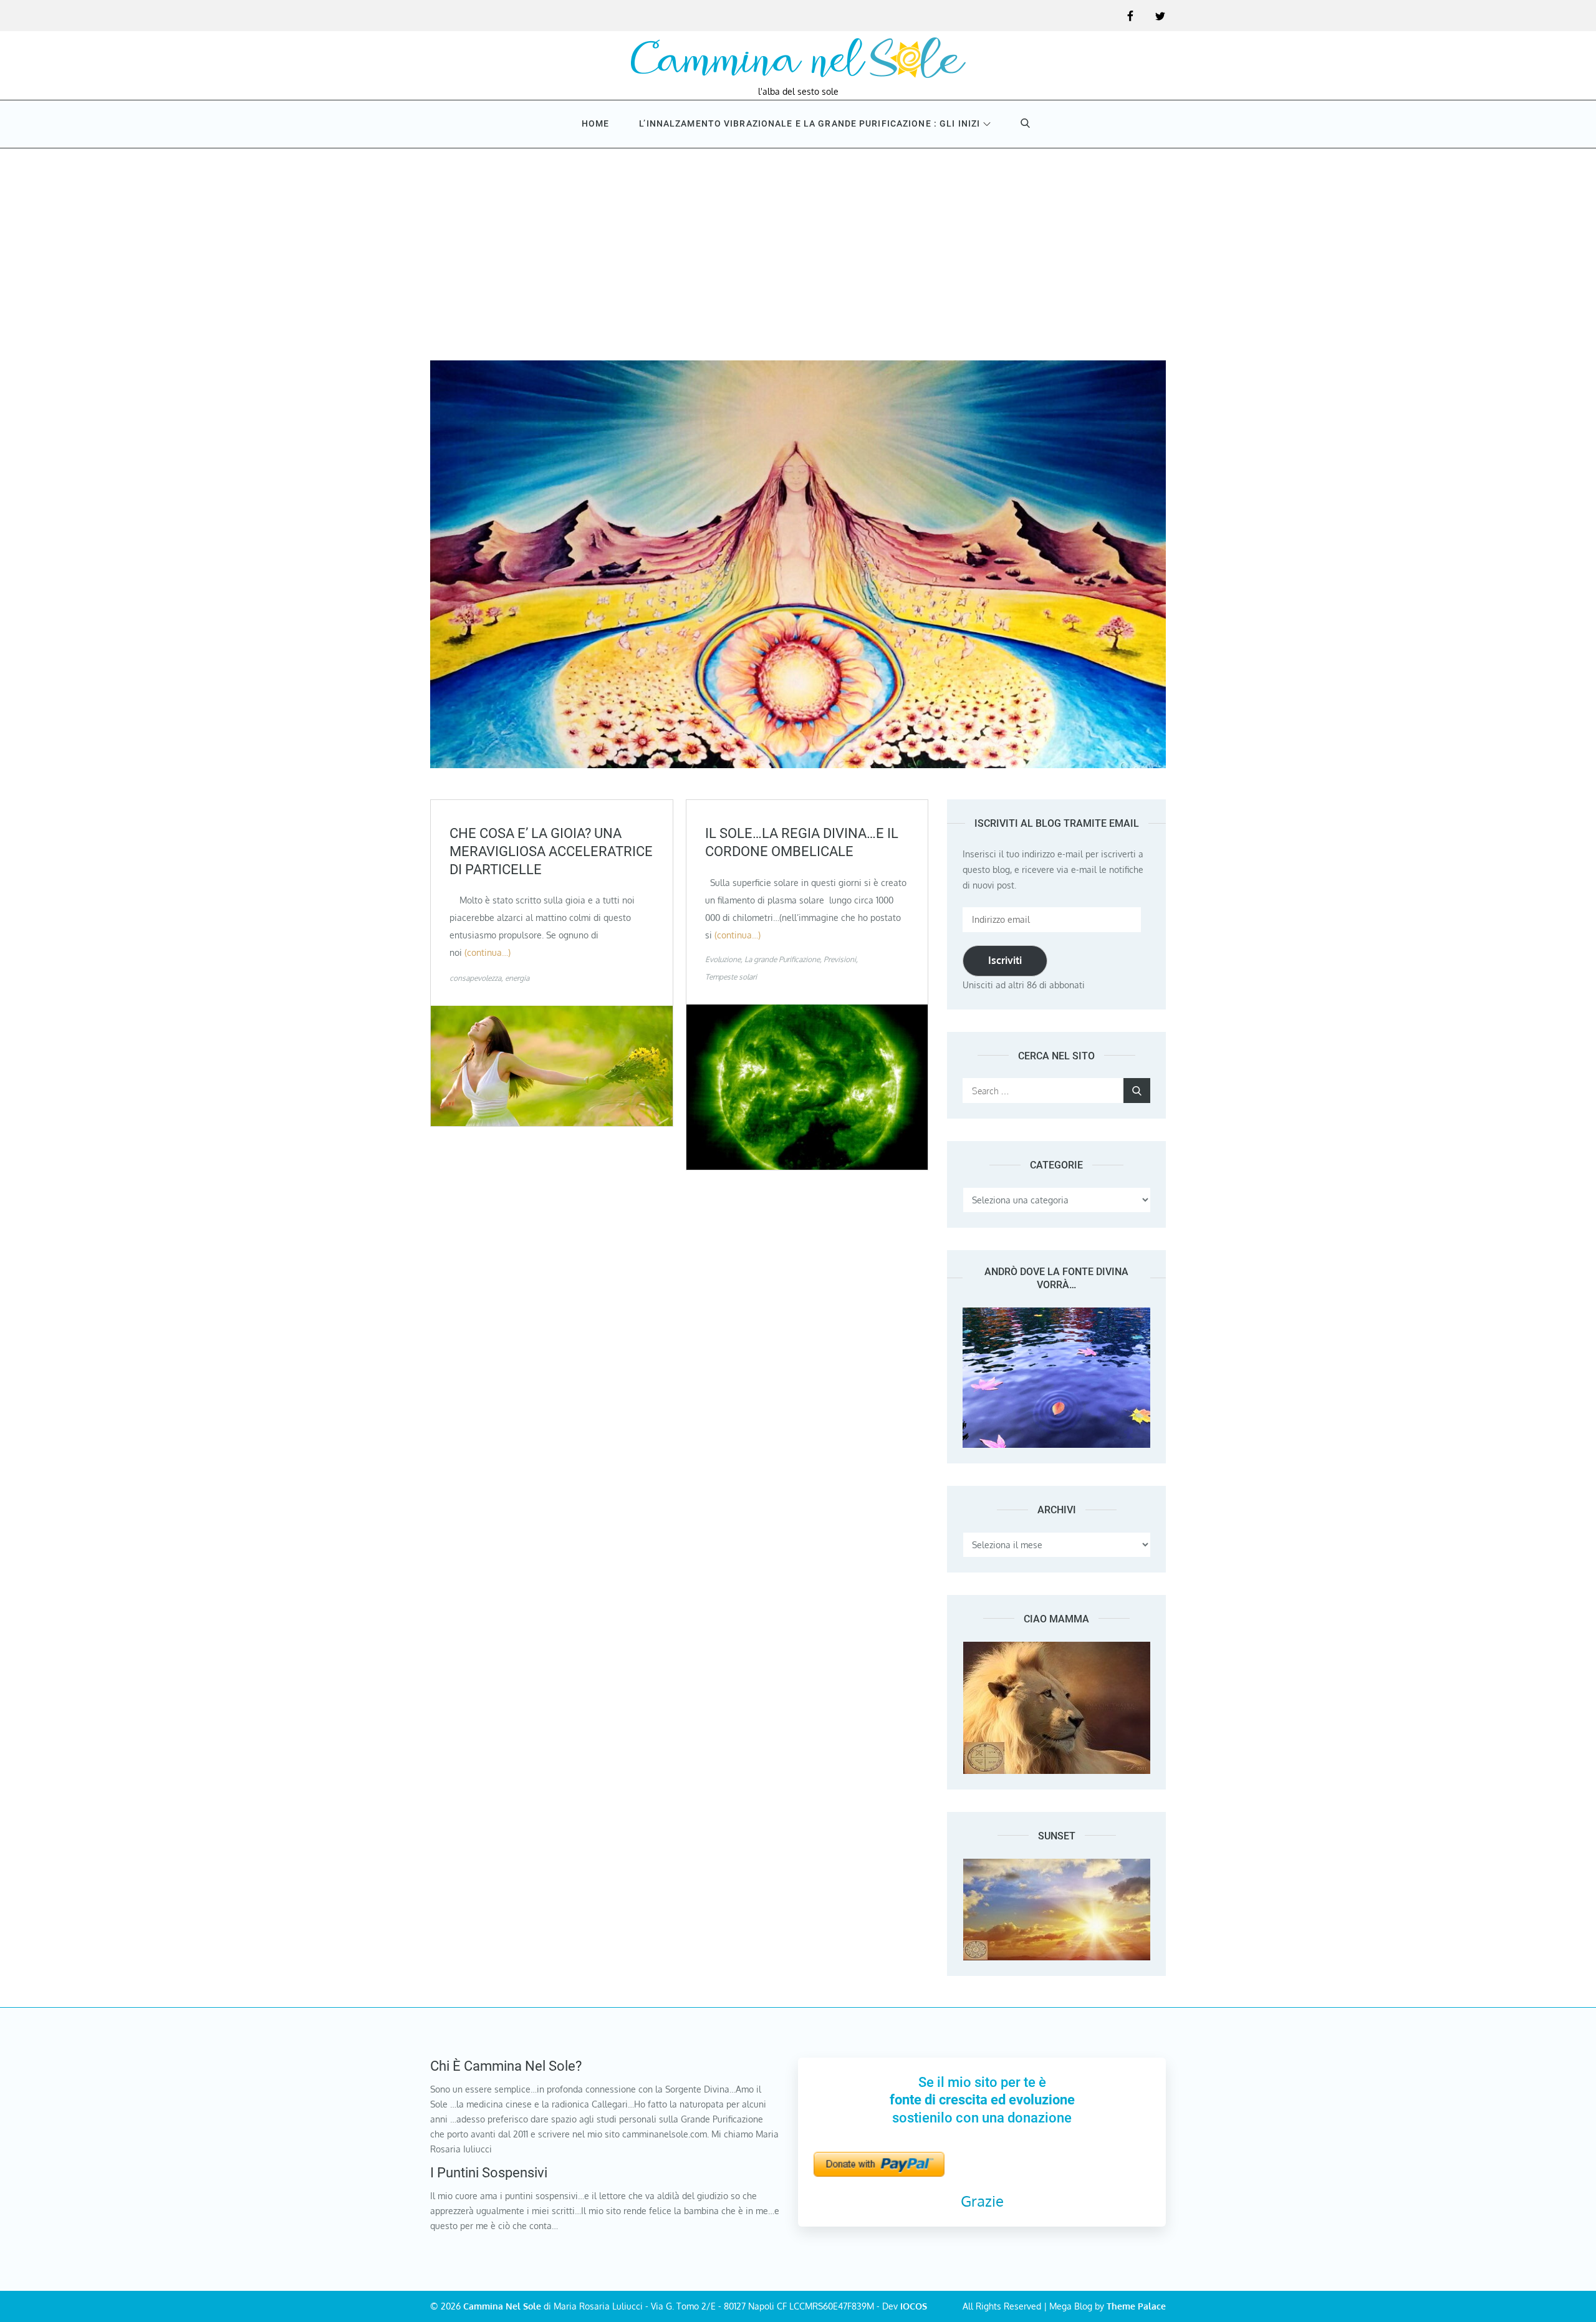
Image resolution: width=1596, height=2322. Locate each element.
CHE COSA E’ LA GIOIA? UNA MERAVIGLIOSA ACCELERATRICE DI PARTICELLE (551, 851)
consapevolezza (475, 978)
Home (595, 123)
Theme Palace (1136, 2306)
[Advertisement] (798, 242)
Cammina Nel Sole (502, 2306)
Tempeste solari (731, 977)
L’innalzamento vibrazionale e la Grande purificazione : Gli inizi (810, 123)
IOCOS (914, 2306)
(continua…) (488, 952)
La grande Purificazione (782, 959)
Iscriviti (1005, 960)
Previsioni (840, 959)
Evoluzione (723, 959)
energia (517, 978)
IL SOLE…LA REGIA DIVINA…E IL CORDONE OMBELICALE (802, 842)
